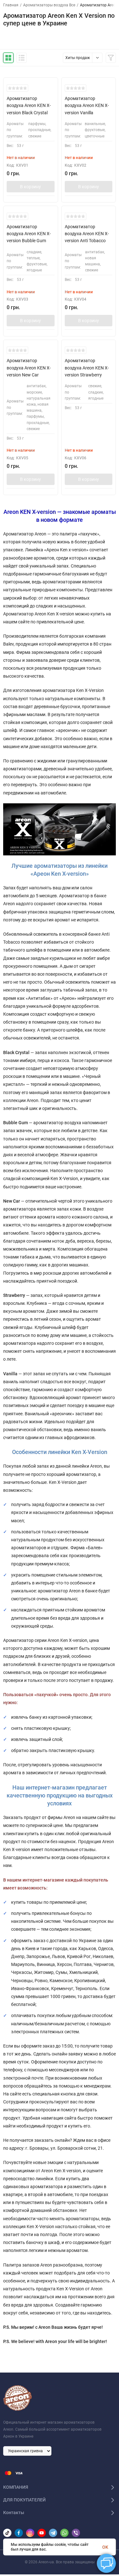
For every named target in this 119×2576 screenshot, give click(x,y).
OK (105, 2547)
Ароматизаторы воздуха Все (49, 5)
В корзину (30, 187)
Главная (11, 5)
